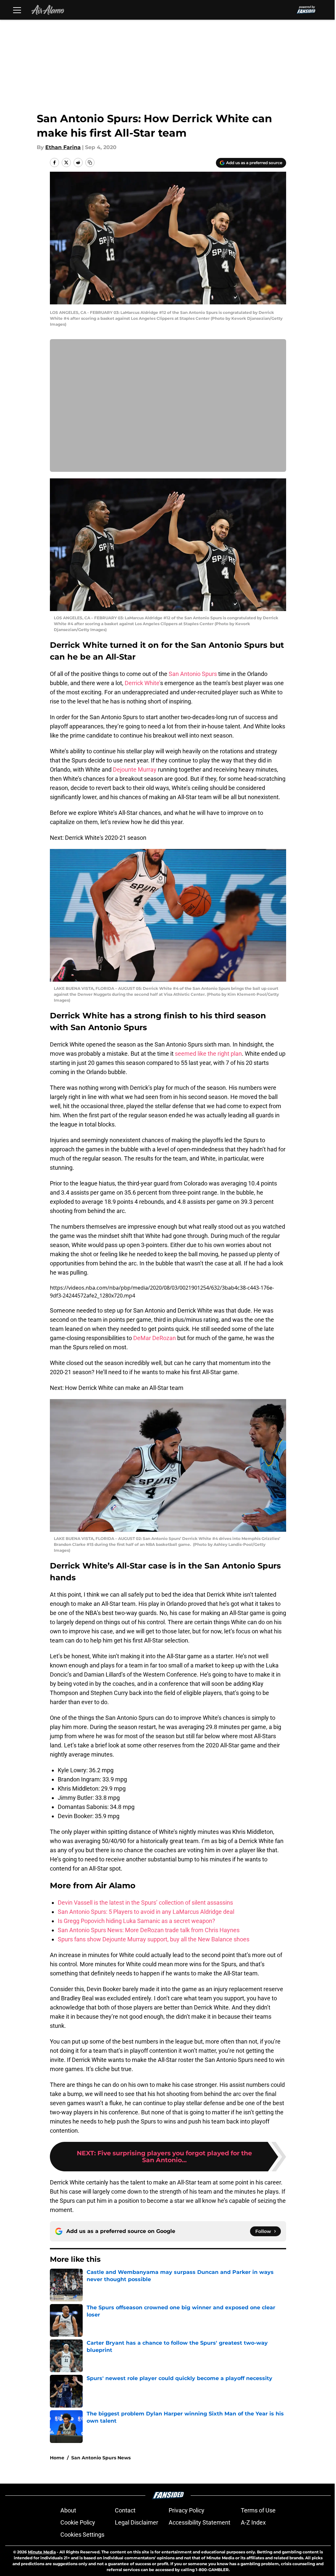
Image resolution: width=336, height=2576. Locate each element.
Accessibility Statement (199, 2522)
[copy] (90, 163)
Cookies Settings (82, 2535)
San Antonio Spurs (193, 674)
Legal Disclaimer (136, 2522)
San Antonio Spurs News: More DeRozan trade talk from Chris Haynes (149, 1930)
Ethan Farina (63, 147)
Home (57, 2458)
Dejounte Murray (135, 769)
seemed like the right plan (208, 1054)
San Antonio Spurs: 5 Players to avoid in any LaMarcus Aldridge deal (146, 1912)
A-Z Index (253, 2522)
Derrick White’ (142, 683)
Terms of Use (258, 2510)
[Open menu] (17, 10)
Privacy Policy (187, 2510)
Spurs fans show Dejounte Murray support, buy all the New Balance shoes (154, 1939)
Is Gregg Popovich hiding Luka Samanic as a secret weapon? (136, 1921)
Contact (125, 2510)
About (68, 2510)
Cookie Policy (78, 2522)
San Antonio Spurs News (101, 2458)
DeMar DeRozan (155, 1338)
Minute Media (42, 2552)
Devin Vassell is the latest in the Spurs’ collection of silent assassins (145, 1903)
